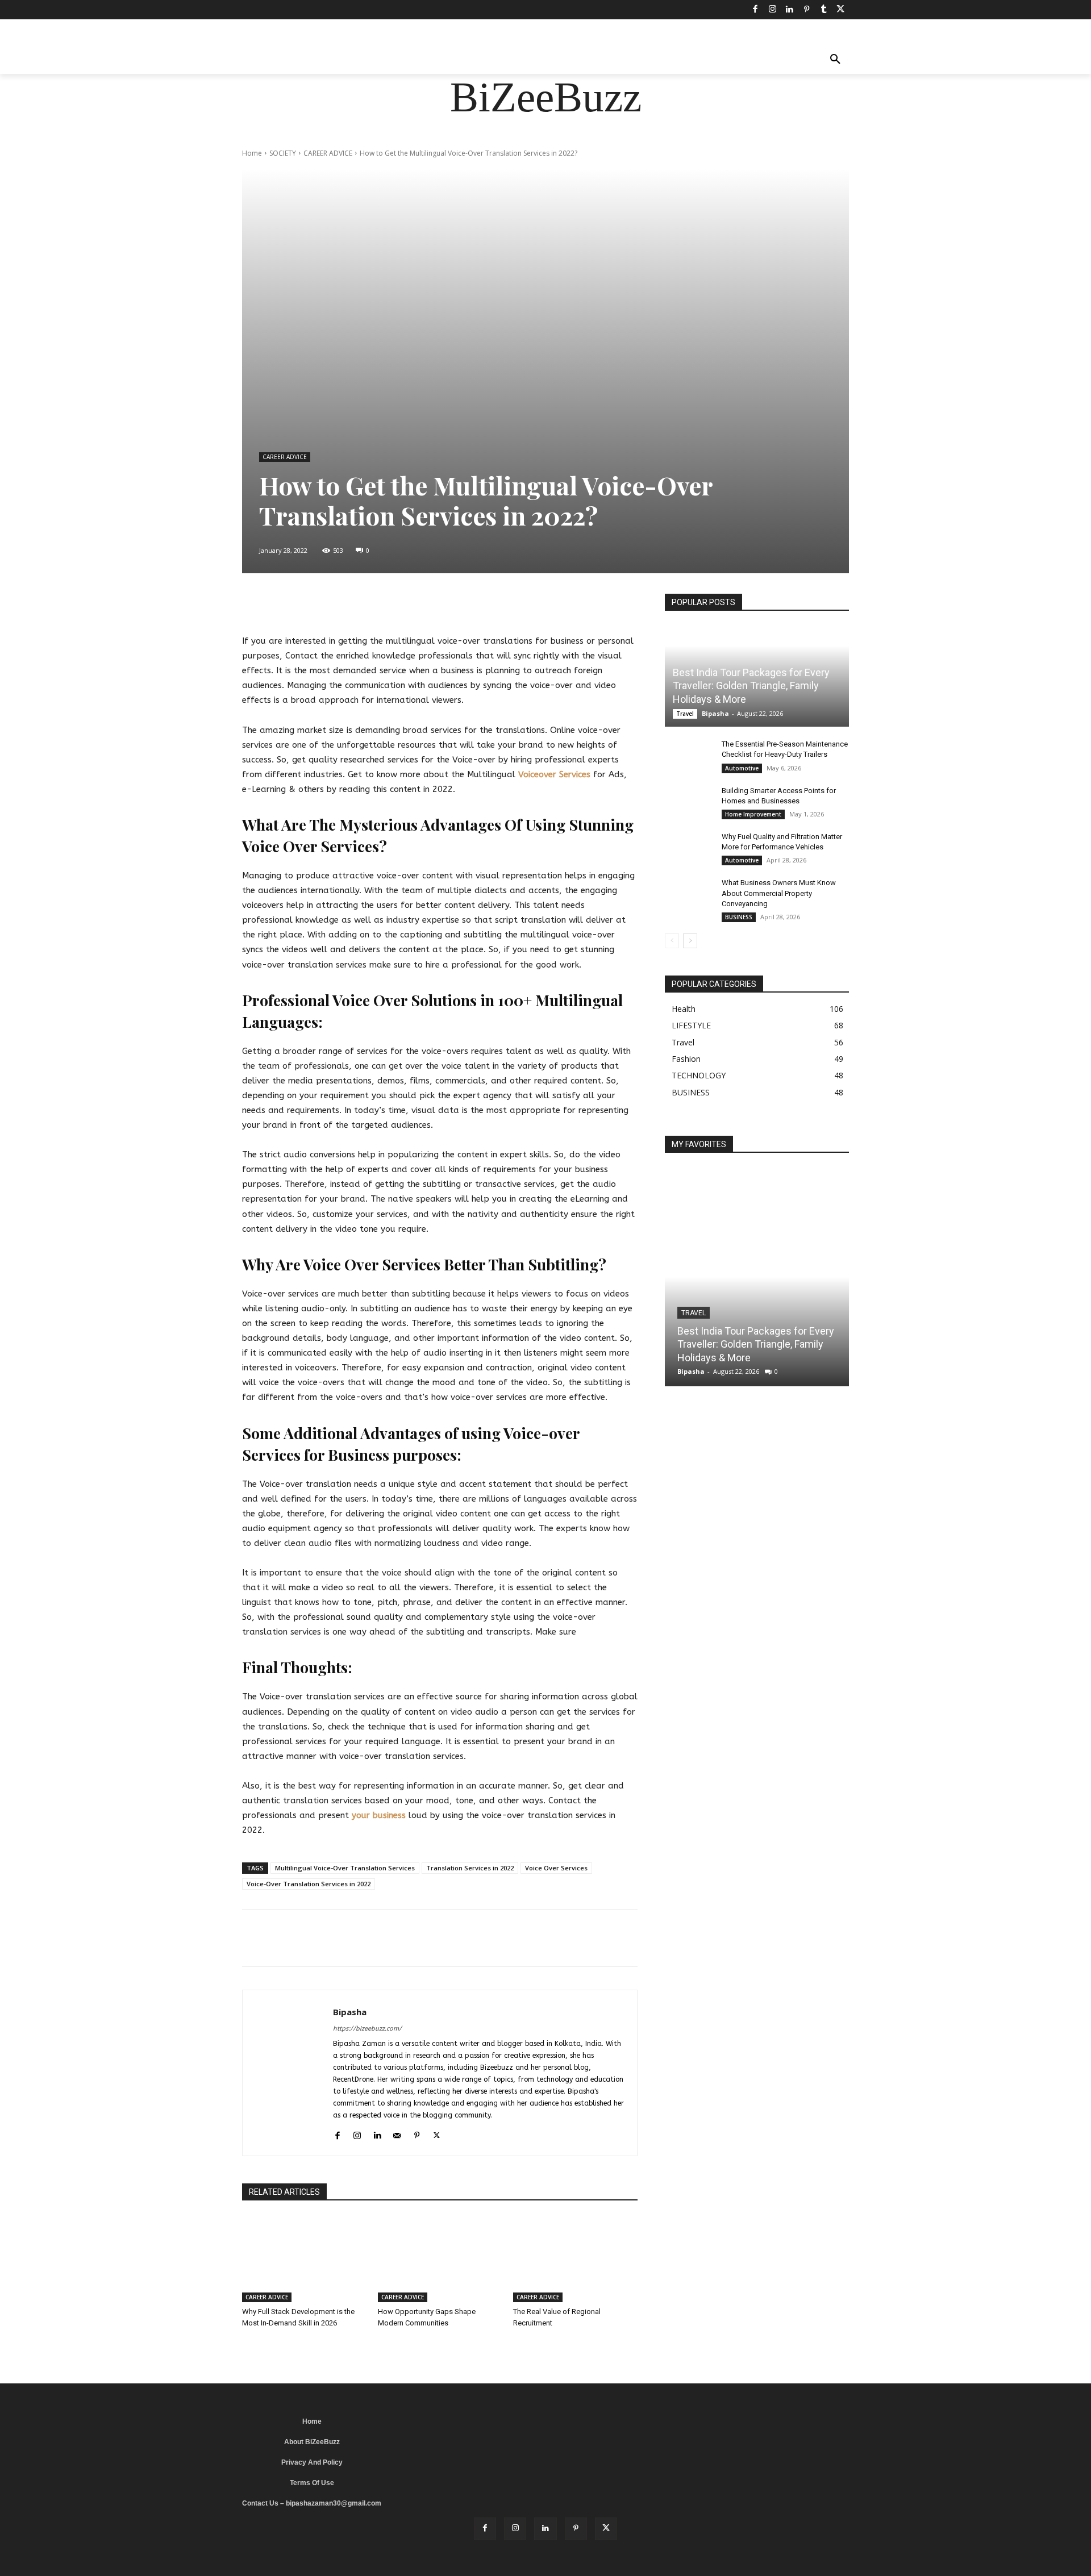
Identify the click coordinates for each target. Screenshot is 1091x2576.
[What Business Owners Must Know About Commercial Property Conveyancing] (688, 894)
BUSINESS (739, 917)
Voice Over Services (556, 1868)
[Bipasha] (288, 2073)
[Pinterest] (806, 10)
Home (252, 153)
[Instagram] (772, 10)
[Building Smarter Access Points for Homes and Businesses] (688, 802)
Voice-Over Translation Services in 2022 (309, 1884)
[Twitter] (840, 10)
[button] (835, 60)
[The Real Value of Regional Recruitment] (575, 2259)
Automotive (742, 768)
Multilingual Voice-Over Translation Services (345, 1868)
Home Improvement (753, 814)
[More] (531, 605)
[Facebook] (755, 10)
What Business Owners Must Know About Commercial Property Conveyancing (779, 893)
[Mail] (397, 2134)
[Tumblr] (823, 10)
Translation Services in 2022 (470, 1868)
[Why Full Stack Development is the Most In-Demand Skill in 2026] (304, 2259)
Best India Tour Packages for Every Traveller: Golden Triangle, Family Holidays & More (751, 686)
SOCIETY (283, 153)
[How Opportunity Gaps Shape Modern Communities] (440, 2259)
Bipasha (350, 2012)
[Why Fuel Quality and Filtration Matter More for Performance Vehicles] (688, 848)
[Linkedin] (789, 10)
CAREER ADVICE (328, 153)
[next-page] (690, 941)
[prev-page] (672, 941)
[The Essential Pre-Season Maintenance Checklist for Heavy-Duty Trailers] (688, 755)
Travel (685, 714)
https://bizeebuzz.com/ (367, 2029)
